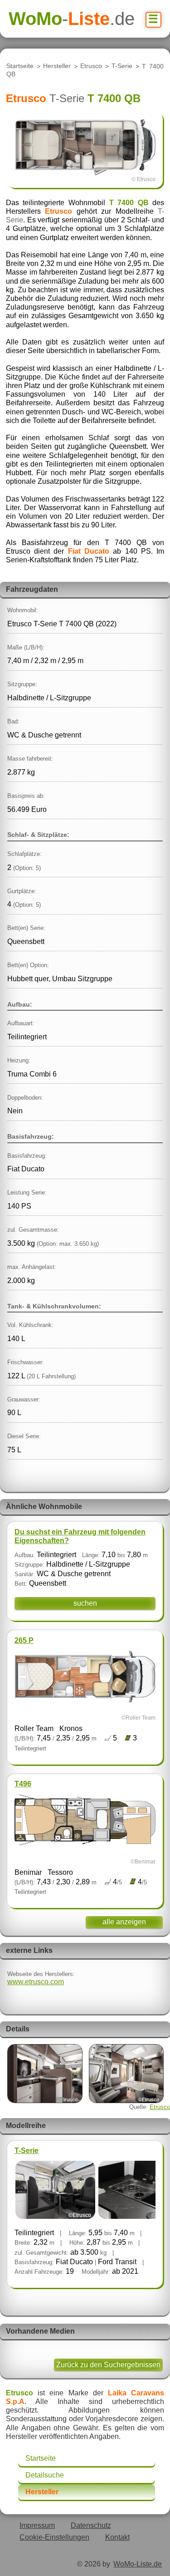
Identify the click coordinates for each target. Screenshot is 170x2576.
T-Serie (122, 66)
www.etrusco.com (36, 1982)
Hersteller (57, 66)
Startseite (20, 66)
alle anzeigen (124, 1922)
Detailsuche (45, 2475)
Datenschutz (91, 2525)
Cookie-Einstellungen (54, 2537)
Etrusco (91, 66)
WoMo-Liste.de (138, 2564)
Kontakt (117, 2537)
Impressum (37, 2525)
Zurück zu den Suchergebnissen (108, 2365)
